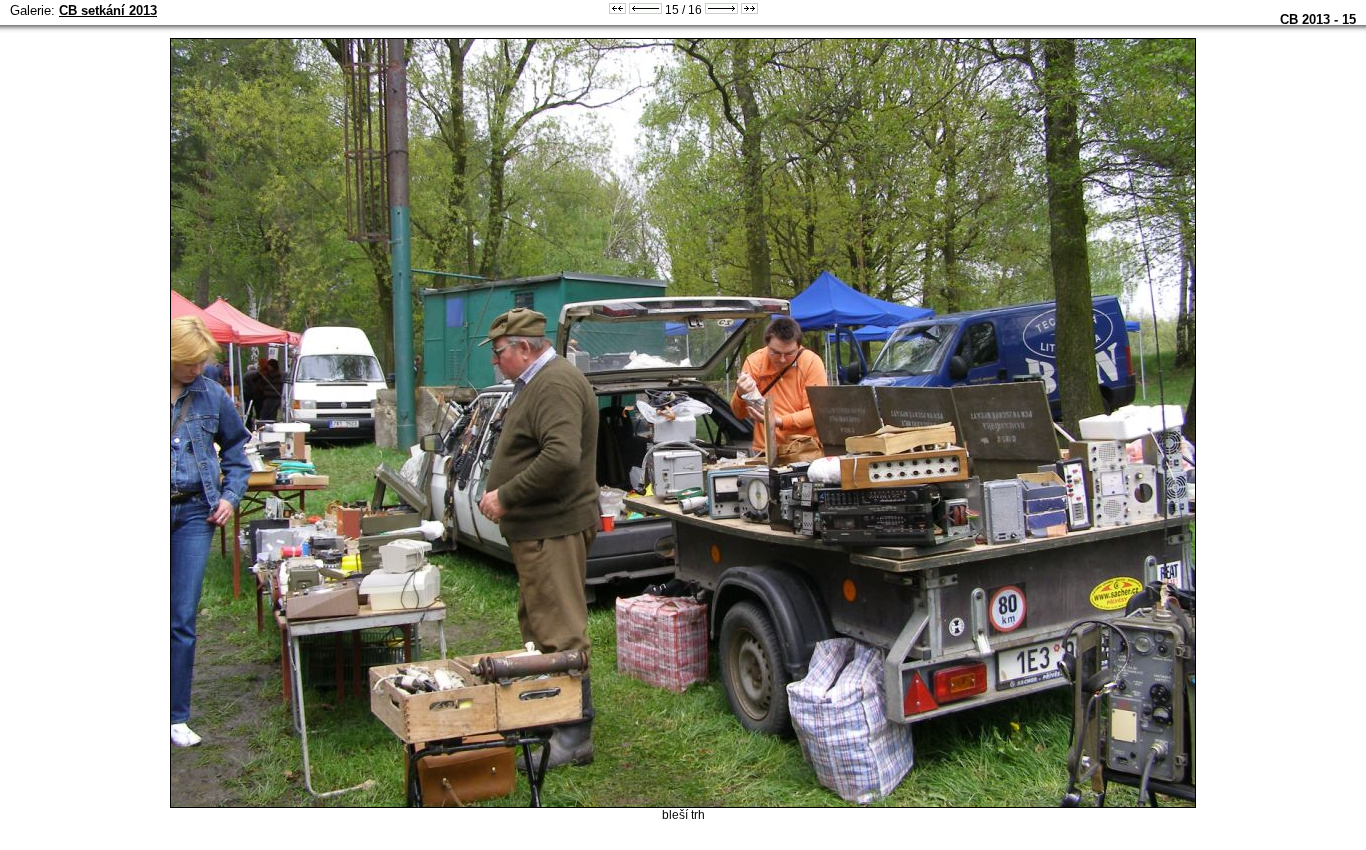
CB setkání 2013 (108, 10)
